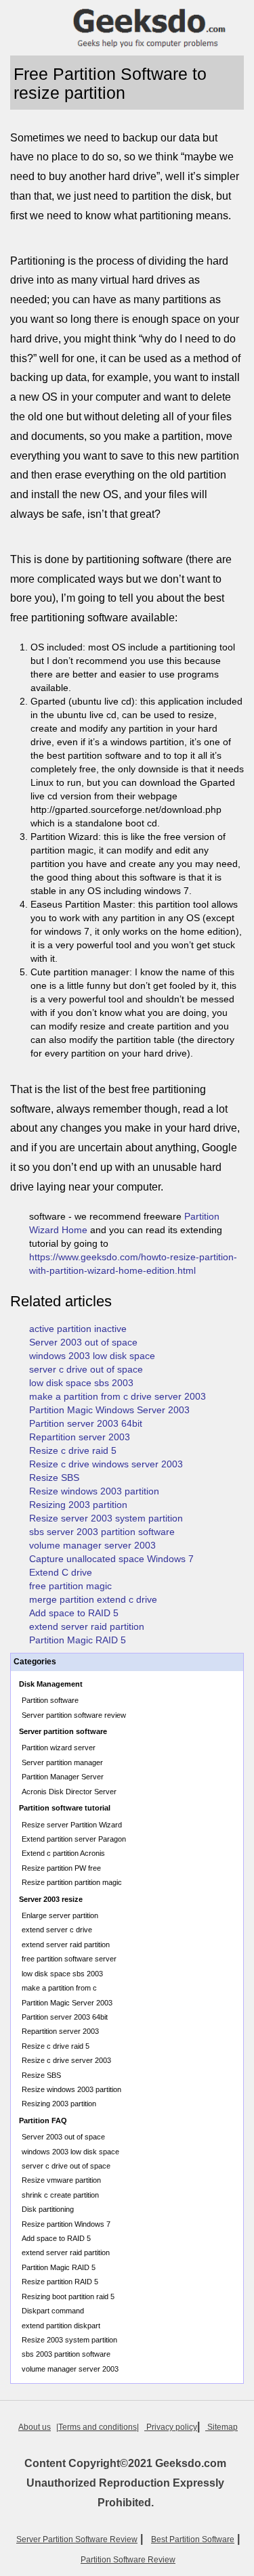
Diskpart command (53, 2311)
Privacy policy (171, 2427)
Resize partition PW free (61, 1868)
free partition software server (69, 1959)
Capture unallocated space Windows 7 (111, 1559)
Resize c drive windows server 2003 (106, 1464)
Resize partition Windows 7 (66, 2224)
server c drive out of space (86, 1369)
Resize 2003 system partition (69, 2340)
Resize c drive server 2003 (66, 2060)
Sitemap (221, 2427)
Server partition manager (62, 1762)
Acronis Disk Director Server (69, 1792)
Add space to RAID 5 (74, 1613)
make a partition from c (59, 1988)
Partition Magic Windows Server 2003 (109, 1410)
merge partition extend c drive (93, 1599)
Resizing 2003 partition (78, 1505)
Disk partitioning (48, 2209)
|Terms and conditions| (98, 2427)
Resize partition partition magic (72, 1882)
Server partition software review (74, 1715)
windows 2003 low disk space (92, 1356)
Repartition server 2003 (80, 1437)
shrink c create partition (60, 2195)
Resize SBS (54, 1478)
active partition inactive (78, 1329)
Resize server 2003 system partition (106, 1518)
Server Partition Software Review (77, 2539)
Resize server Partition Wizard (72, 1825)
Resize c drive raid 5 (73, 1450)
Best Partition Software (193, 2539)
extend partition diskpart (61, 2326)
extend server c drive (57, 1930)
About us (35, 2427)
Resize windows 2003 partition (94, 1491)
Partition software (50, 1700)
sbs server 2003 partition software (102, 1532)
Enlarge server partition (60, 1915)
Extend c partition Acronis (63, 1853)
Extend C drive (61, 1572)
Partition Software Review (128, 2560)
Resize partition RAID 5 (60, 2282)
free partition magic (70, 1586)
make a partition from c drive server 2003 (118, 1396)
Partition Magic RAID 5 (78, 1640)
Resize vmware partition (61, 2180)
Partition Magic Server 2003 (67, 2003)
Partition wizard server (59, 1748)
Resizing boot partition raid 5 (68, 2296)
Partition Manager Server (63, 1777)
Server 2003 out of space (83, 1342)
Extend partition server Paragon (74, 1839)
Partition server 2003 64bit (86, 1423)
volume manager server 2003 (92, 1545)
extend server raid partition (87, 1626)
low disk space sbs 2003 (81, 1383)
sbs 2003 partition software (66, 2354)
